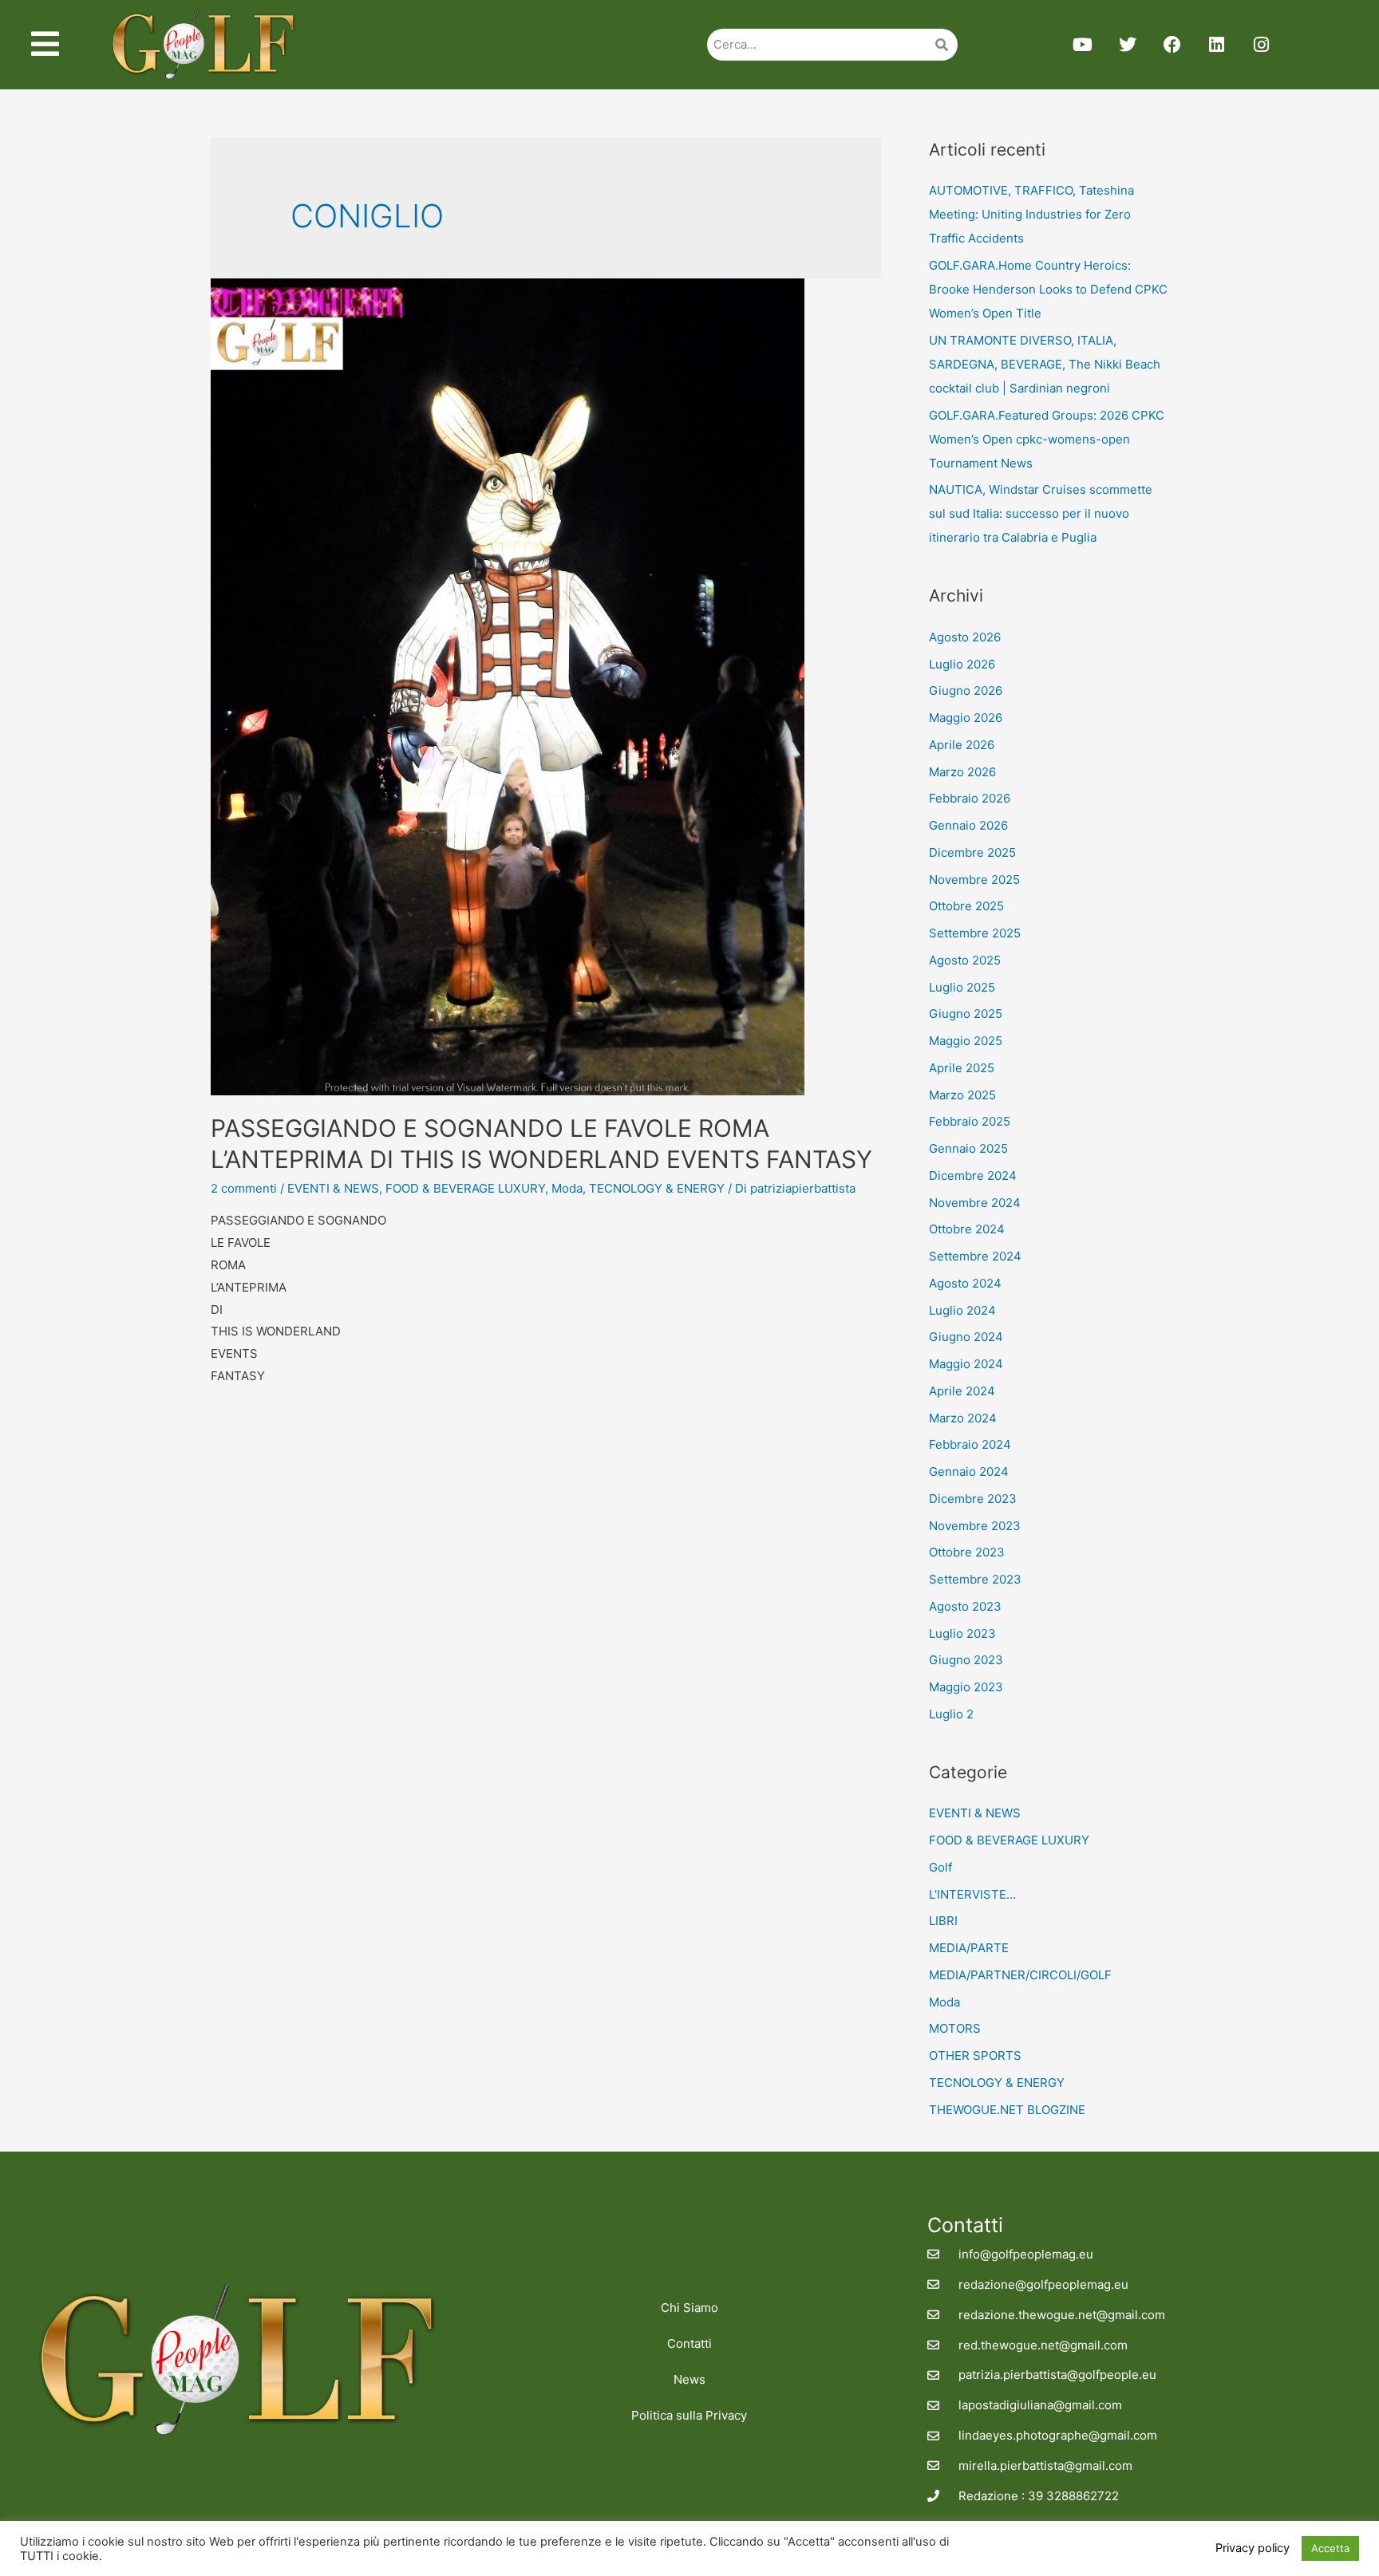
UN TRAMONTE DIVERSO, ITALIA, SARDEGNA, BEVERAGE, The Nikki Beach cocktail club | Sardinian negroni (1045, 364)
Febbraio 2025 (970, 1121)
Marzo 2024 (963, 1418)
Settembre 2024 (975, 1256)
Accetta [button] (1330, 2548)
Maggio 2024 (966, 1364)
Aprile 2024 (962, 1391)
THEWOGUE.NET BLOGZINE (1007, 2110)
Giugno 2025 (966, 1014)
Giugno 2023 (966, 1660)
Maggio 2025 (966, 1041)
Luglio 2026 (962, 664)
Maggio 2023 (966, 1687)
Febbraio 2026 (970, 798)
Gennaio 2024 (969, 1471)
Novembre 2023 (975, 1526)
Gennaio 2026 (968, 825)
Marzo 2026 (962, 772)
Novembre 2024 (975, 1203)
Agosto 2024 (965, 1283)
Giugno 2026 (966, 690)
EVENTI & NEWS (333, 1188)
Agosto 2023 (965, 1606)
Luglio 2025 (962, 987)
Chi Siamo (689, 2308)
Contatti (689, 2343)
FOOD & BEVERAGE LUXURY (465, 1188)
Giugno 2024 (966, 1337)
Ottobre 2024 (967, 1229)
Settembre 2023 (975, 1579)
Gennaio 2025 (968, 1148)
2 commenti (244, 1188)
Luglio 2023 (962, 1633)
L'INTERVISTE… (972, 1894)
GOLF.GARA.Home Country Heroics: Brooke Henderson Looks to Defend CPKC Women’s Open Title (1048, 289)
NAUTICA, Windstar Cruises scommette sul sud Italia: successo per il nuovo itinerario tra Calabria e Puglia (1041, 513)
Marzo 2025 (962, 1095)
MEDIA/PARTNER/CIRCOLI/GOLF (1020, 1975)
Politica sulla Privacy (689, 2415)
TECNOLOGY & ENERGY (657, 1188)
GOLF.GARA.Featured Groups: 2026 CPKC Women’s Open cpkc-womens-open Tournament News (1047, 439)
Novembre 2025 (974, 880)
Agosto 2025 (965, 960)
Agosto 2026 (965, 637)
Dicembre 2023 (973, 1499)
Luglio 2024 (962, 1310)
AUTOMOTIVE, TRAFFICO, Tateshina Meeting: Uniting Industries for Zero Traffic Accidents (1031, 214)
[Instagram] (1262, 45)
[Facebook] (1172, 45)
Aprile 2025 (962, 1068)
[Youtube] (1083, 45)
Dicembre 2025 (972, 852)
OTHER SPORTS (975, 2055)
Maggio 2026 (966, 718)
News (689, 2379)
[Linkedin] (1217, 45)
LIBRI (943, 1921)
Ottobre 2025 (966, 906)
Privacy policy (1253, 2548)
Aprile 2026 (962, 745)
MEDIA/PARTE (969, 1948)
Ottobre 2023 (967, 1552)
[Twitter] (1128, 45)
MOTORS (955, 2028)
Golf (940, 1867)
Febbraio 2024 (970, 1444)
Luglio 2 (951, 1714)
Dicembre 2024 (973, 1176)
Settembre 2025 (975, 933)
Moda (567, 1188)
